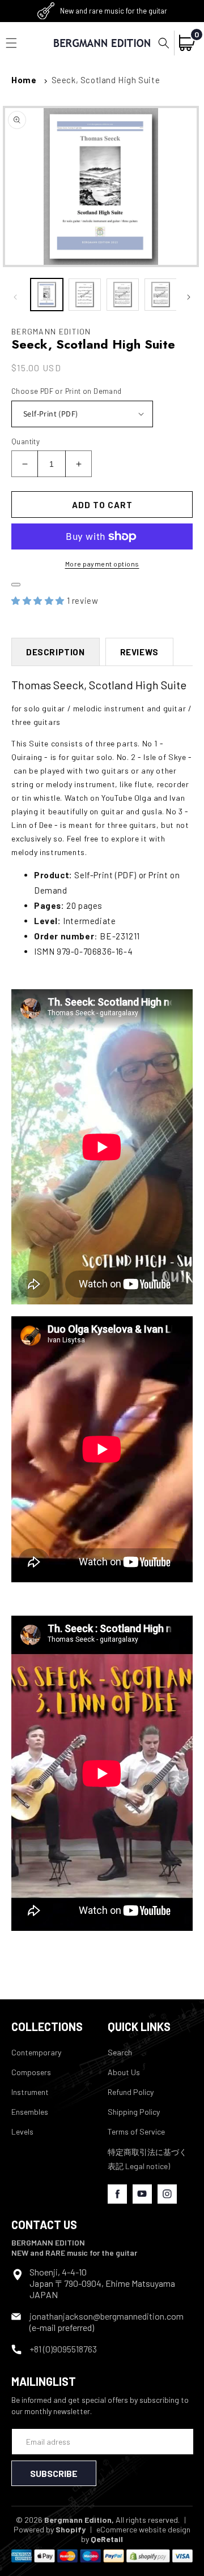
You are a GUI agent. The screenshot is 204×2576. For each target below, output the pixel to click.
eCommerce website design (143, 2529)
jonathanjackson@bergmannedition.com (107, 2316)
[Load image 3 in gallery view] (123, 295)
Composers (31, 2072)
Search (120, 2052)
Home (24, 80)
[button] (164, 43)
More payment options (102, 564)
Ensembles (30, 2112)
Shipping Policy (134, 2112)
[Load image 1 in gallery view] (47, 295)
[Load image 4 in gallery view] (161, 295)
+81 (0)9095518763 (63, 2349)
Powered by (50, 2529)
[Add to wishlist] (16, 585)
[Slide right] (189, 297)
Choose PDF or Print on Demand (67, 391)
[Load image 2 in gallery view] (85, 295)
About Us (124, 2072)
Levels (22, 2131)
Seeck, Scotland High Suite (106, 80)
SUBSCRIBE (54, 2473)
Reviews (139, 652)
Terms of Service (136, 2131)
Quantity (25, 441)
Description (56, 652)
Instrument (30, 2092)
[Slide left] (15, 297)
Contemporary (36, 2052)
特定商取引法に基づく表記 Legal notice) (147, 2159)
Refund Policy (131, 2092)
